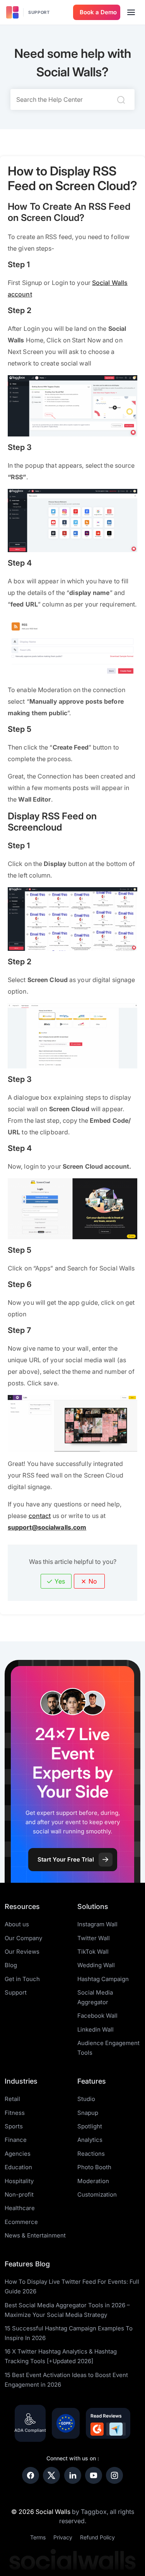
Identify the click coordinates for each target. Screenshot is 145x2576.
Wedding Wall (96, 1965)
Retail (12, 2099)
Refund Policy (97, 2537)
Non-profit (19, 2194)
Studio (86, 2099)
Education (18, 2167)
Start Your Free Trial (66, 1859)
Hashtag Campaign (103, 1979)
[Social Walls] (12, 12)
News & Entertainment (35, 2235)
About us (17, 1924)
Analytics (90, 2140)
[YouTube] (94, 2475)
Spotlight (90, 2126)
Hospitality (19, 2181)
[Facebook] (31, 2475)
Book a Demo (98, 12)
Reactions (91, 2154)
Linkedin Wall (96, 2029)
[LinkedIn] (73, 2475)
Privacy (63, 2537)
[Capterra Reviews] (116, 2429)
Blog (11, 1965)
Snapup (88, 2113)
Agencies (18, 2154)
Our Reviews (22, 1952)
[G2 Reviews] (97, 2429)
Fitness (15, 2113)
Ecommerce (21, 2222)
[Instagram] (114, 2475)
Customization (97, 2194)
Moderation (93, 2181)
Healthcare (20, 2208)
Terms (38, 2537)
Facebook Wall (97, 2016)
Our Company (23, 1938)
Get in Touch (22, 1979)
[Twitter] (51, 2475)
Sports (14, 2126)
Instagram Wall (97, 1924)
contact (40, 1516)
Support (39, 12)
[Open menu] (131, 12)
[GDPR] (66, 2423)
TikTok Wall (93, 1952)
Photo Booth (94, 2167)
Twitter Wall (94, 1938)
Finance (16, 2140)
